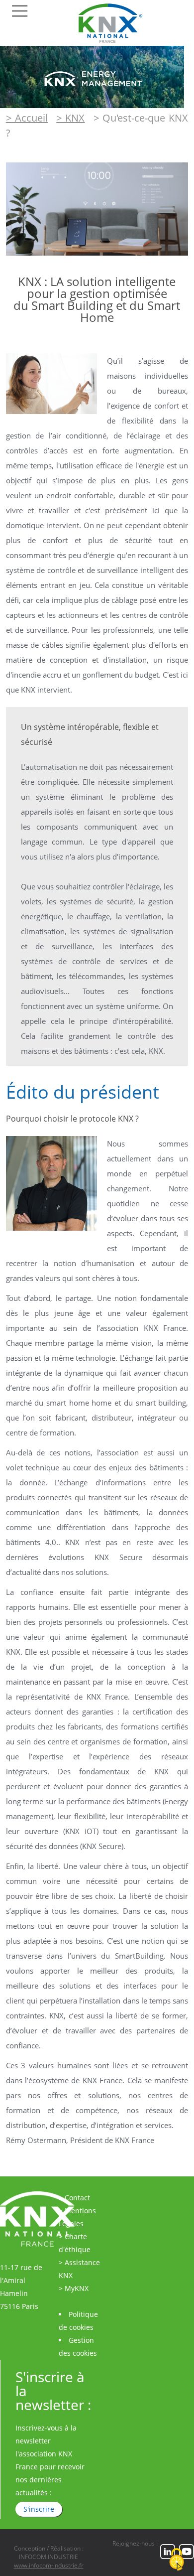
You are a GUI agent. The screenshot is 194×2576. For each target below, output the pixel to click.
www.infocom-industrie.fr (49, 2565)
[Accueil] (114, 43)
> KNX (70, 118)
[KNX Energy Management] (92, 105)
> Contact (74, 2198)
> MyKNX (74, 2288)
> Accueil (27, 118)
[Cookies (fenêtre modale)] (177, 2560)
